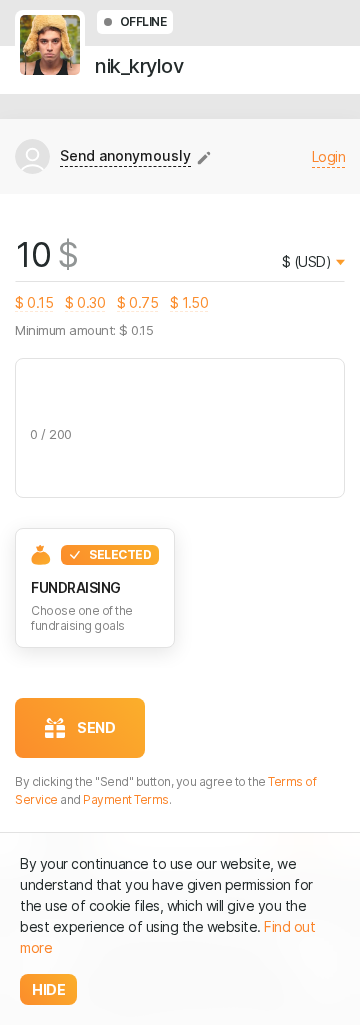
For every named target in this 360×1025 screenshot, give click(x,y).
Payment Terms (126, 799)
